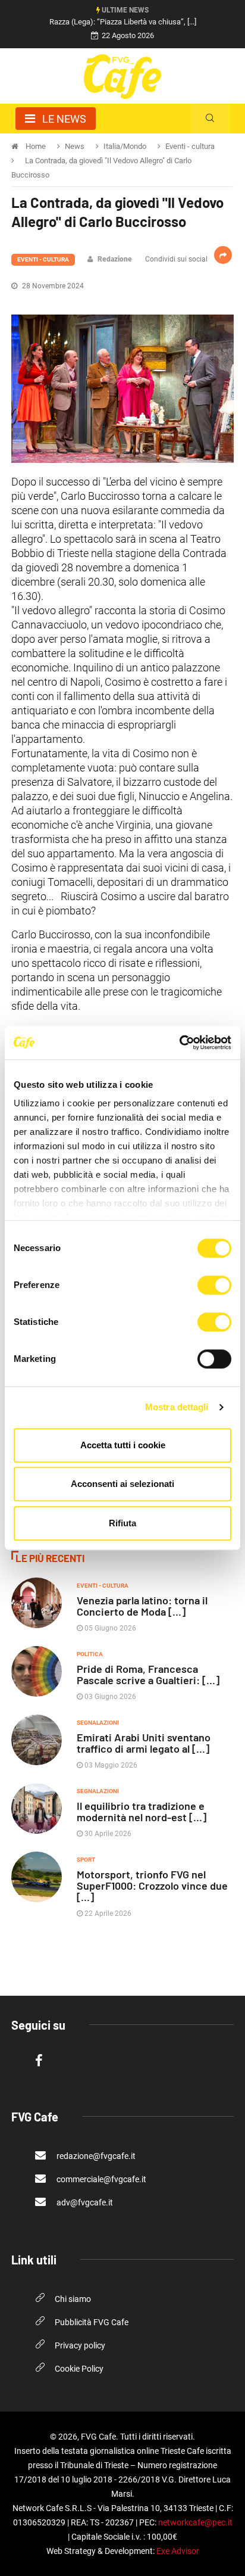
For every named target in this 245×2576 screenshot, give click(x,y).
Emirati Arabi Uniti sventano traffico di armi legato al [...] (144, 1743)
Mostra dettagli (177, 1407)
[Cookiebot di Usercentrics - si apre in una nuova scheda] (179, 1043)
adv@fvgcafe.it (84, 2202)
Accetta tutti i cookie (123, 1445)
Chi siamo (73, 2299)
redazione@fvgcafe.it (95, 2156)
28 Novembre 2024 (52, 286)
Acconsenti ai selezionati (122, 1484)
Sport (86, 1860)
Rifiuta (122, 1523)
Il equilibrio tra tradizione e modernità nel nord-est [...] (142, 1811)
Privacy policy (80, 2345)
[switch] (214, 1285)
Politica (90, 1654)
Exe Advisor (178, 2551)
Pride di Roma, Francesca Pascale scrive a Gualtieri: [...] (148, 1674)
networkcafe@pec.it (195, 2522)
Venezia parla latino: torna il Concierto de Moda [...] (142, 1606)
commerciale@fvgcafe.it (100, 2179)
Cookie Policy (79, 2369)
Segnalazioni (98, 1723)
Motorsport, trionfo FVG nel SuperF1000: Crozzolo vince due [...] (152, 1886)
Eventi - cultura (43, 259)
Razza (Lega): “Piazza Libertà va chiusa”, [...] (123, 22)
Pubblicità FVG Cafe (92, 2322)
